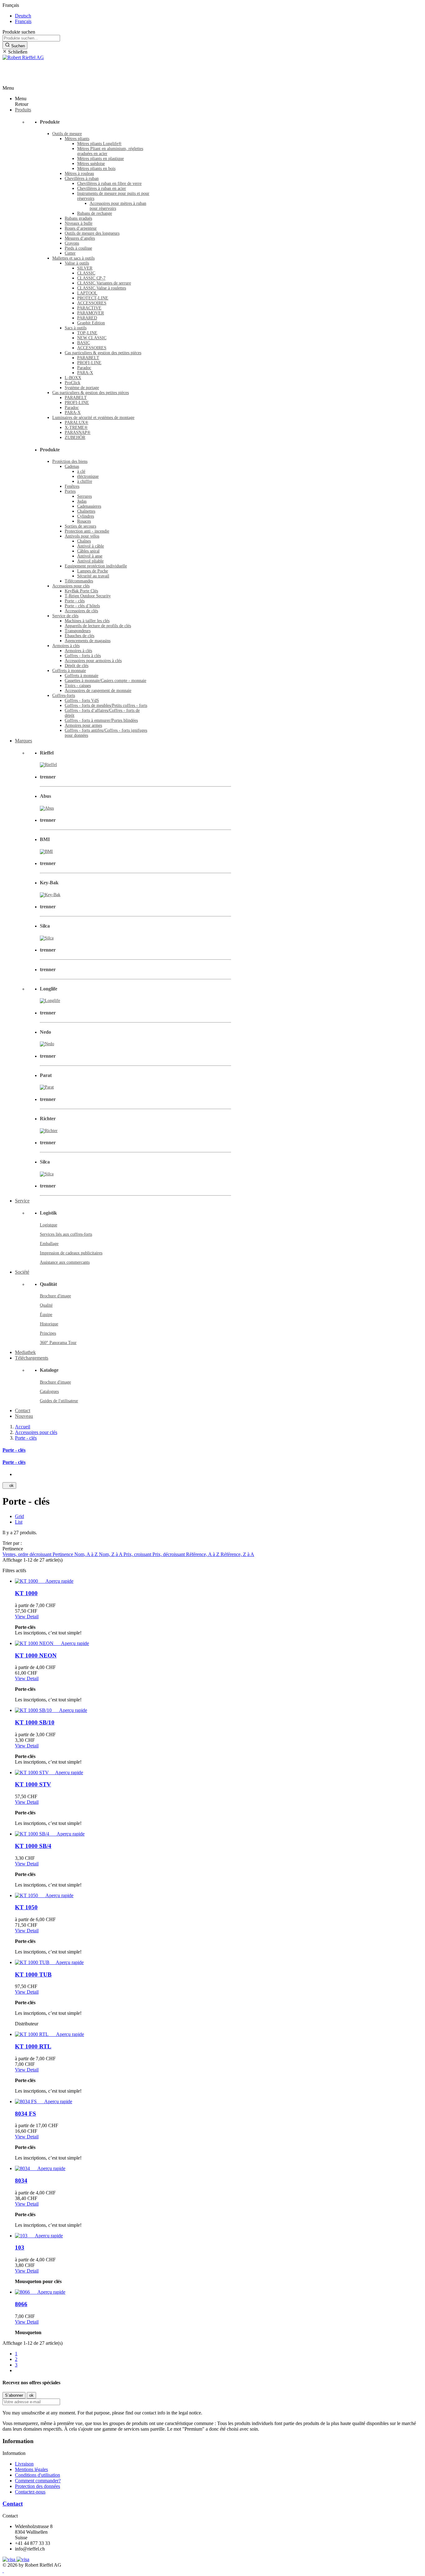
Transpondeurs (78, 631)
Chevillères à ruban (82, 179)
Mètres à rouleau (79, 174)
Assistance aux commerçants (65, 1262)
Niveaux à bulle (79, 223)
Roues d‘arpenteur (81, 228)
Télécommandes (79, 581)
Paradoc (84, 368)
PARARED (87, 318)
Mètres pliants (77, 139)
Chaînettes (86, 511)
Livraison (24, 2464)
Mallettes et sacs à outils (73, 258)
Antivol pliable (90, 561)
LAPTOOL (87, 293)
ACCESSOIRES (92, 303)
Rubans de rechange (95, 213)
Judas (82, 501)
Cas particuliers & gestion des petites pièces (103, 353)
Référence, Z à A (237, 1554)
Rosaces (84, 521)
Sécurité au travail (93, 576)
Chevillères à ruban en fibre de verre (109, 183)
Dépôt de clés (77, 666)
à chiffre (85, 481)
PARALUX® (77, 423)
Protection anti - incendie (87, 531)
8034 (21, 2181)
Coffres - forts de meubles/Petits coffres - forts (106, 705)
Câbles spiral (88, 551)
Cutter (70, 253)
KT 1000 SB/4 (33, 1846)
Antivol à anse (90, 556)
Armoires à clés (66, 646)
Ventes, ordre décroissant (28, 1554)
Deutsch (23, 16)
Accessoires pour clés (71, 586)
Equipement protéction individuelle (96, 566)
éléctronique (88, 476)
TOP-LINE (87, 333)
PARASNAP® (78, 432)
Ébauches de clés (79, 636)
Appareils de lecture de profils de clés (98, 626)
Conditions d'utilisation (37, 2475)
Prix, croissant (138, 1554)
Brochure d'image (55, 1296)
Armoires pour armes (83, 725)
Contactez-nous (30, 2492)
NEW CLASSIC (92, 338)
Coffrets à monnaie (69, 671)
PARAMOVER (91, 313)
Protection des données (37, 2486)
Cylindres (86, 516)
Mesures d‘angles (80, 238)
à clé (81, 471)
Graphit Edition (91, 323)
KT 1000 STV (33, 1784)
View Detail (27, 1617)
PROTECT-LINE (93, 298)
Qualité (46, 1305)
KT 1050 (26, 1907)
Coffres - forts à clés (83, 656)
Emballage (49, 1244)
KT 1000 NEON (36, 1655)
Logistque (49, 1225)
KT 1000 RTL (33, 2046)
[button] (213, 52)
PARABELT (88, 358)
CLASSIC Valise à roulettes (102, 288)
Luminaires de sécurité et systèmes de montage (93, 418)
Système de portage (82, 388)
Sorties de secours (80, 526)
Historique (49, 1324)
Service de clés (65, 616)
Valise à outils (77, 263)
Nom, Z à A (111, 1554)
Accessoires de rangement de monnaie (98, 691)
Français (23, 21)
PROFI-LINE (89, 363)
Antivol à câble (91, 546)
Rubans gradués (78, 218)
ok (9, 1485)
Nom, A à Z (87, 1554)
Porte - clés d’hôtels (82, 606)
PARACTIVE (89, 308)
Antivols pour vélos (82, 536)
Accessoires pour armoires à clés (93, 661)
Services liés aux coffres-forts (66, 1234)
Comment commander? (38, 2481)
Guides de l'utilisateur (59, 1401)
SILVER (85, 268)
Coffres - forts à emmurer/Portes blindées (101, 720)
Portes (70, 491)
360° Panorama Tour (58, 1343)
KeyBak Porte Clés (81, 591)
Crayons (72, 243)
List (19, 1522)
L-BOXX (73, 378)
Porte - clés (75, 601)
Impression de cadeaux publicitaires (71, 1253)
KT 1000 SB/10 (35, 1722)
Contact (13, 2504)
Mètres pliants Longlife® (99, 144)
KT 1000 (26, 1593)
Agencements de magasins (88, 641)
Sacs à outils (76, 328)
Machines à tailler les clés (87, 621)
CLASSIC (86, 273)
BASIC (84, 343)
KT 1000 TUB (33, 1974)
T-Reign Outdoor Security (88, 596)
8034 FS (26, 2114)
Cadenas (72, 466)
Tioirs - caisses (78, 686)
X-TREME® (76, 428)
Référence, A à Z (203, 1554)
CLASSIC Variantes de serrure (104, 283)
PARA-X (85, 373)
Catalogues (49, 1391)
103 (20, 2247)
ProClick (72, 383)
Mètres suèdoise (91, 164)
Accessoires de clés (81, 611)
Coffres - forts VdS (82, 700)
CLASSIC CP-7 (91, 278)
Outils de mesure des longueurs (92, 233)
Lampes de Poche (93, 571)
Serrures (84, 496)
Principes (48, 1333)
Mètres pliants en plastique (100, 159)
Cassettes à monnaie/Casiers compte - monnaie (105, 681)
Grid (19, 1516)
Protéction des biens (70, 461)
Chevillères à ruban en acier (102, 188)
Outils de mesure (67, 134)
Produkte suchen (19, 32)
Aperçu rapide (57, 1581)
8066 (21, 2304)
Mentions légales (31, 2469)
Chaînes (84, 541)
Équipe (46, 1315)
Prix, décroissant (169, 1554)
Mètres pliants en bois (96, 169)
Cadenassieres (89, 506)
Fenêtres (72, 486)
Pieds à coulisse (78, 248)
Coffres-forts (64, 696)
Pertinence (63, 1554)
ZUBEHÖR (75, 437)
